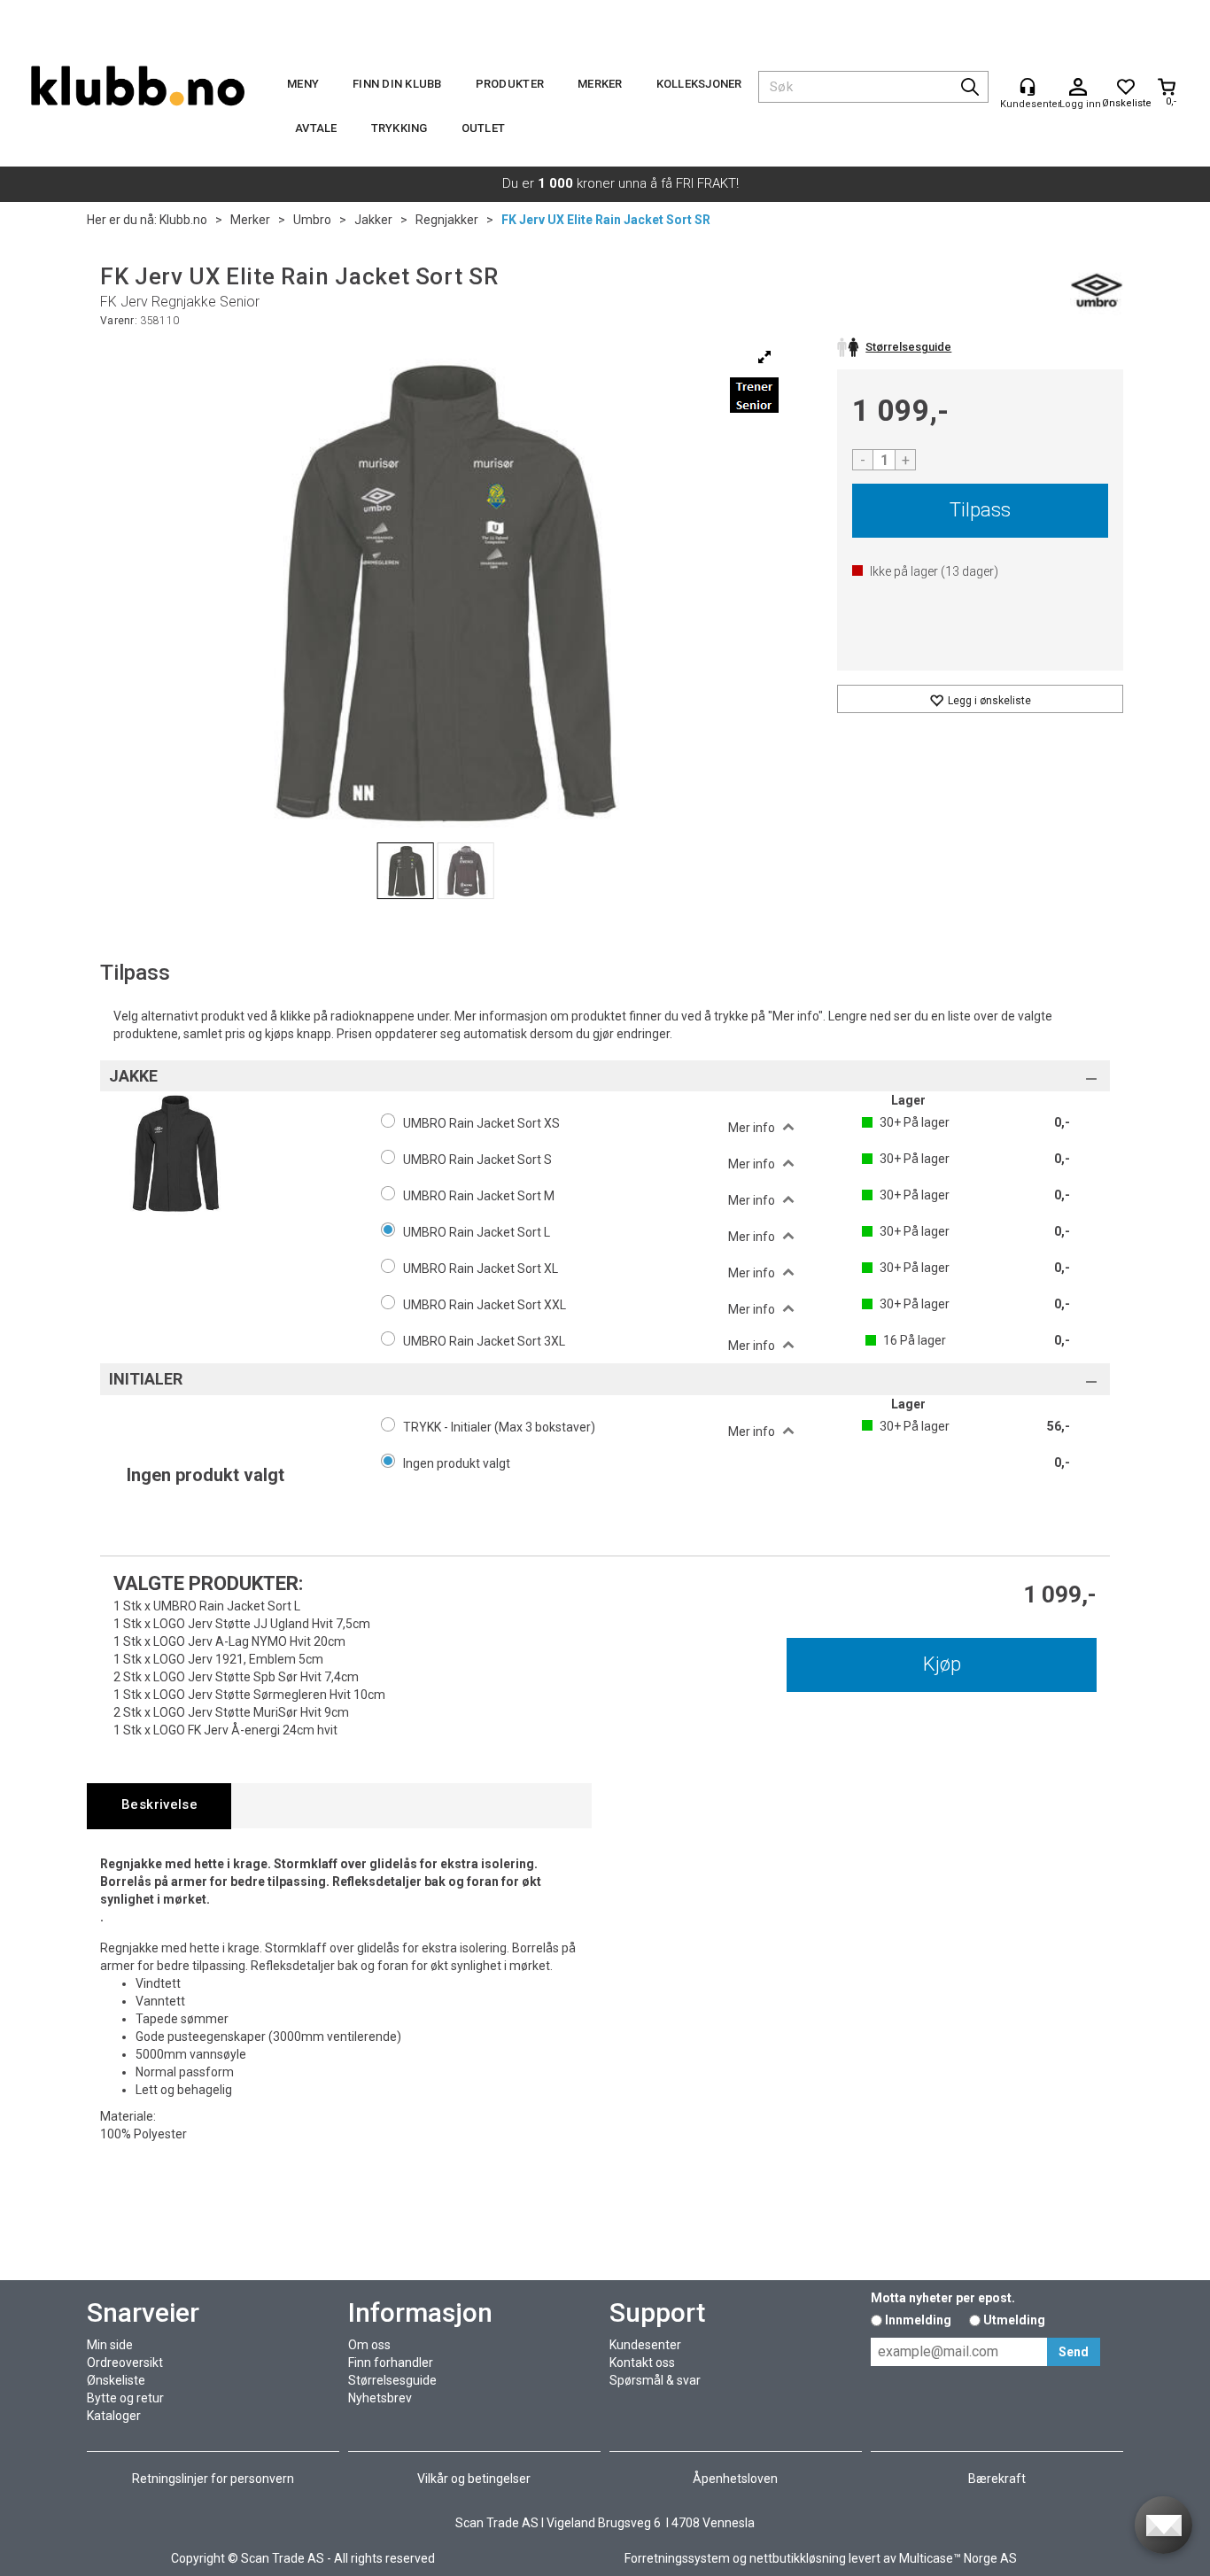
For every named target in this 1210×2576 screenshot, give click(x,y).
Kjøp (942, 1664)
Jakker (373, 220)
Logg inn (1078, 88)
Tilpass (980, 510)
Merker (600, 84)
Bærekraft (997, 2479)
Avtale (316, 128)
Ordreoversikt (125, 2363)
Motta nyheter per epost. (943, 2298)
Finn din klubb (397, 84)
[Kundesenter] (1028, 87)
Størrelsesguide (392, 2380)
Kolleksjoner (699, 84)
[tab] (159, 1806)
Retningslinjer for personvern (213, 2479)
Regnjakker (447, 220)
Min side (110, 2345)
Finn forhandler (391, 2363)
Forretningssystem (677, 2558)
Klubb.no (183, 220)
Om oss (369, 2345)
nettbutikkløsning (798, 2558)
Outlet (484, 128)
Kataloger (114, 2416)
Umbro (312, 220)
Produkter (510, 84)
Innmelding (918, 2320)
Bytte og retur (125, 2398)
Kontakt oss (642, 2363)
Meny (303, 84)
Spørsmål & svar (655, 2380)
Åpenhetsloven (735, 2479)
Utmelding (1014, 2320)
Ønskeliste (116, 2380)
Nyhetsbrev (380, 2398)
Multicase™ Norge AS (958, 2558)
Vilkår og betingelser (474, 2479)
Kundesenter (645, 2345)
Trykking (399, 128)
